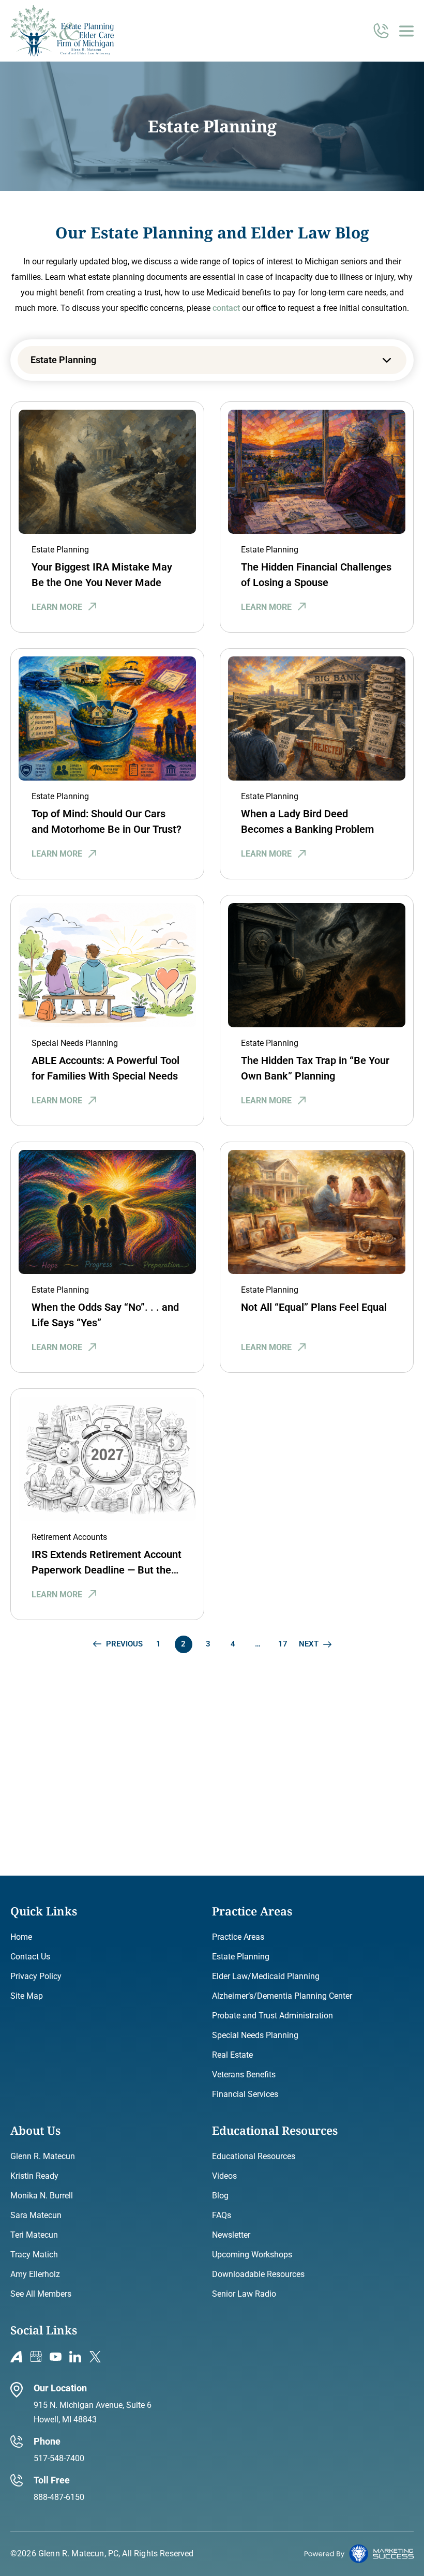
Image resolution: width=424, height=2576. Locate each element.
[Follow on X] (95, 2357)
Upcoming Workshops (252, 2255)
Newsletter (231, 2235)
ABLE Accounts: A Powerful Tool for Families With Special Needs (105, 1068)
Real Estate (232, 2055)
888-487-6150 (59, 2497)
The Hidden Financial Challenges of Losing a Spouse (316, 575)
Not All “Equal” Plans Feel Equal (314, 1307)
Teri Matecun (34, 2235)
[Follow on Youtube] (56, 2357)
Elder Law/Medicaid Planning (266, 1976)
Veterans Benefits (244, 2075)
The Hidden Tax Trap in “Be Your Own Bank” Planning (315, 1068)
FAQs (222, 2215)
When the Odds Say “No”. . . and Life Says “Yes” (105, 1315)
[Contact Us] (381, 36)
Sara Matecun (36, 2215)
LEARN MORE (57, 607)
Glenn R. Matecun (43, 2156)
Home (21, 1937)
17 (283, 1644)
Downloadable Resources (258, 2274)
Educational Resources (254, 2156)
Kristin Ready (34, 2176)
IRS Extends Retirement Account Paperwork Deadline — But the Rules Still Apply (107, 1563)
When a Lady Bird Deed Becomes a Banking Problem (307, 821)
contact (226, 308)
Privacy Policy (36, 1976)
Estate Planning (60, 550)
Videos (224, 2176)
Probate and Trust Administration (272, 2016)
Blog (220, 2196)
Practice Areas (238, 1937)
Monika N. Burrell (42, 2196)
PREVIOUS (124, 1644)
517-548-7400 (59, 2458)
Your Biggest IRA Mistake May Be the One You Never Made (102, 575)
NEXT (309, 1644)
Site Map (27, 1996)
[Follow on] (16, 2357)
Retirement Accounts (69, 1537)
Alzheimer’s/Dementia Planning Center (282, 1996)
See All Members (41, 2294)
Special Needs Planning (75, 1043)
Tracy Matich (34, 2255)
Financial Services (245, 2094)
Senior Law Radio (244, 2294)
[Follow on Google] (36, 2357)
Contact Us (30, 1957)
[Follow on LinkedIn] (75, 2357)
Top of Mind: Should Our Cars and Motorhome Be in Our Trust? (107, 821)
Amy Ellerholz (35, 2274)
